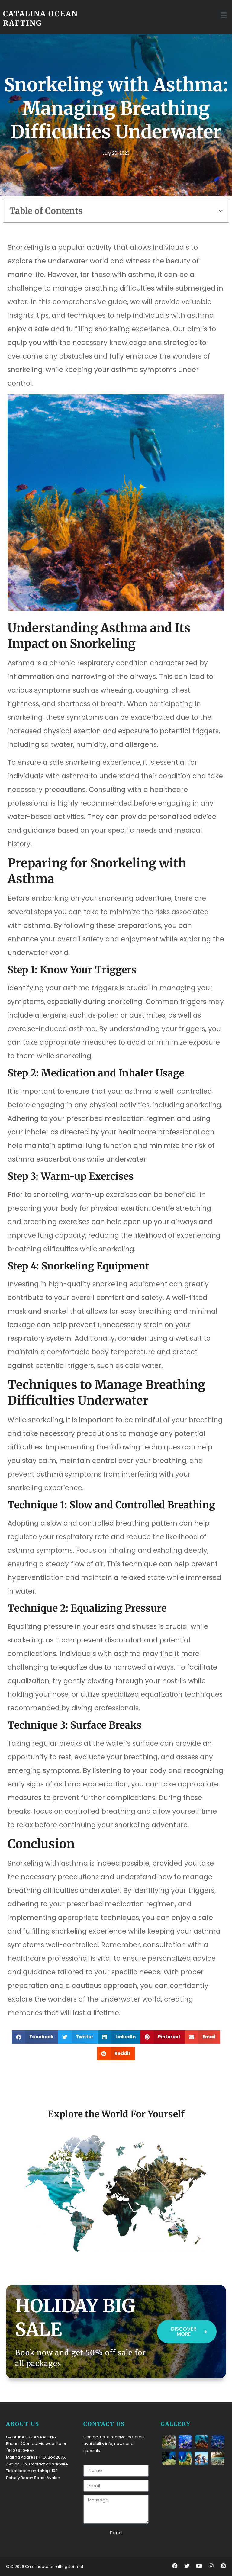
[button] (224, 15)
